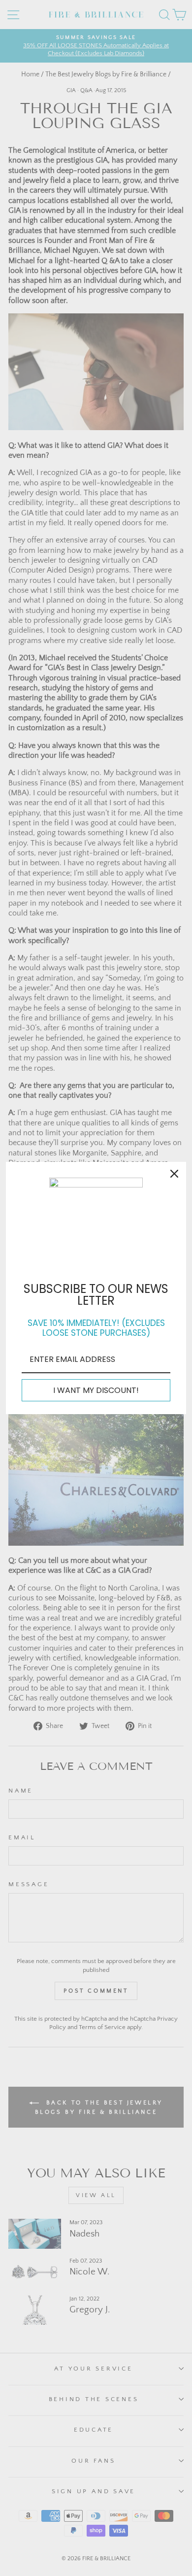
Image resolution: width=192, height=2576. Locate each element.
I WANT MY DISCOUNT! (96, 1390)
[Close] (174, 1174)
